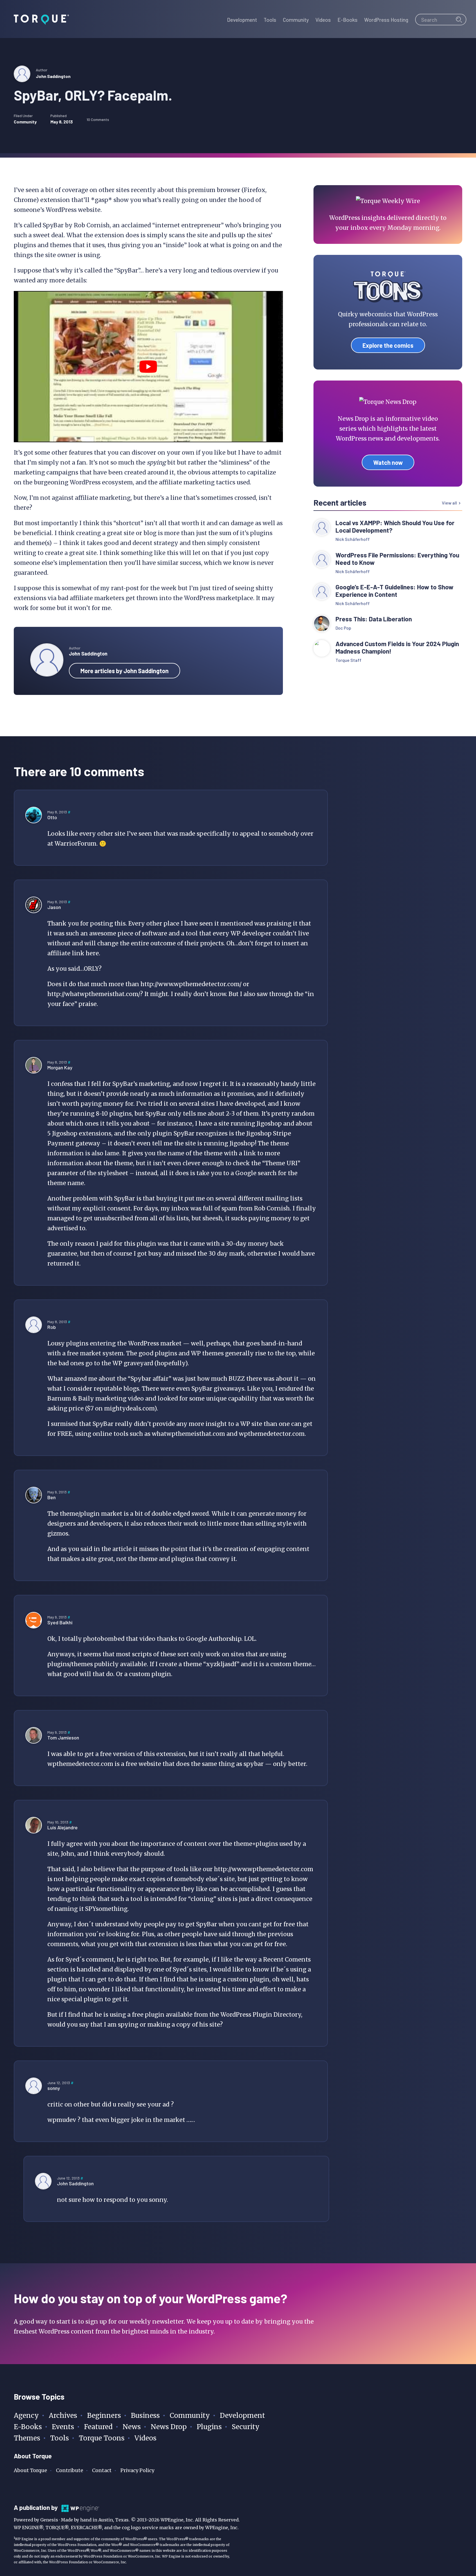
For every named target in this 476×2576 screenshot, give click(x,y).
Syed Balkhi (60, 1622)
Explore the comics (388, 345)
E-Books (28, 2427)
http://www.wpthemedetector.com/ (191, 984)
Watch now (388, 462)
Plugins (209, 2427)
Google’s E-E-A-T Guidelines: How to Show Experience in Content (394, 591)
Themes (27, 2438)
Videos (145, 2438)
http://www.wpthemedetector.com (264, 1869)
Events (63, 2427)
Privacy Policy (137, 2470)
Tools (59, 2438)
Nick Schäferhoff (353, 539)
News (132, 2427)
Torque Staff (348, 660)
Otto (52, 817)
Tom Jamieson (63, 1738)
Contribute (70, 2470)
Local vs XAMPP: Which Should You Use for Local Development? (395, 527)
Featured (98, 2427)
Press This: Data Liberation (374, 619)
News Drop (169, 2427)
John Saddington (53, 76)
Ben (52, 1497)
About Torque (30, 2470)
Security (246, 2427)
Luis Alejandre (63, 1827)
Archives (63, 2415)
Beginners (104, 2415)
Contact (102, 2470)
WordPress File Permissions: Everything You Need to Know (397, 559)
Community (25, 122)
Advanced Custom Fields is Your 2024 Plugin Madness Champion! (397, 648)
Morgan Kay (60, 1067)
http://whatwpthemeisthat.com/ (94, 994)
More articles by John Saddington (125, 671)
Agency (26, 2415)
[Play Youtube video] (148, 367)
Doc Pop (343, 628)
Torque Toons (102, 2438)
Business (145, 2415)
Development (242, 2415)
